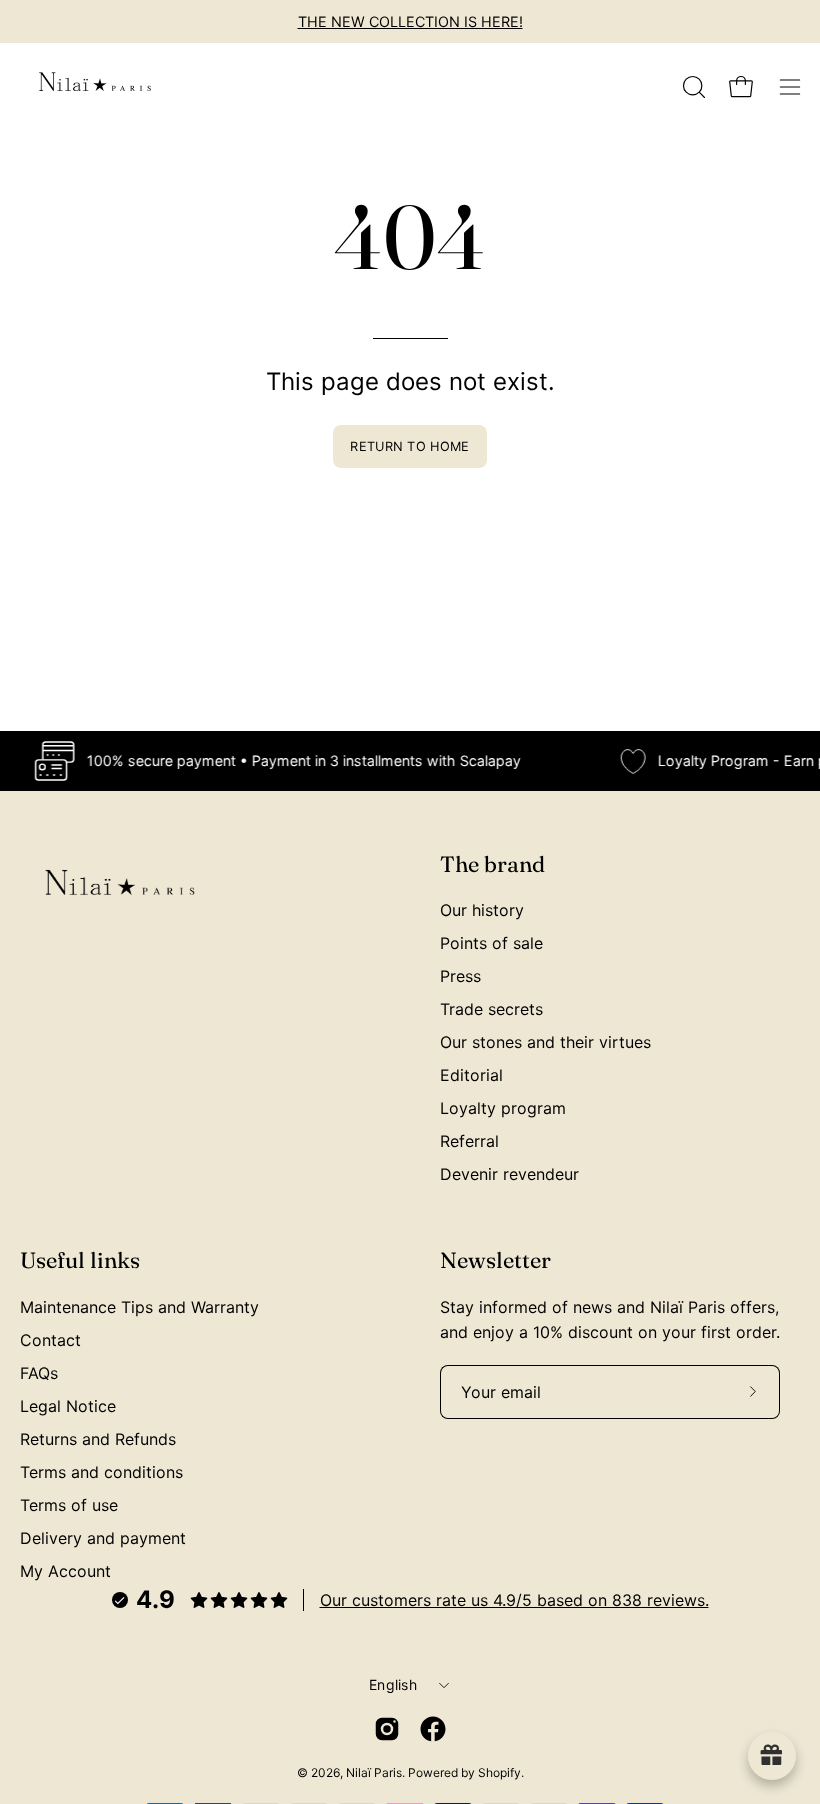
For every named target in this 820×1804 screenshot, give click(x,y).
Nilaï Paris (374, 1772)
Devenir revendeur (509, 1174)
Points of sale (491, 943)
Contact (50, 1340)
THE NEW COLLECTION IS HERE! (410, 21)
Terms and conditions (101, 1472)
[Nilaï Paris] (95, 87)
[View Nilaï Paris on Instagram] (387, 1729)
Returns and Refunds (98, 1439)
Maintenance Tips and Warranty (139, 1307)
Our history (482, 910)
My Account (65, 1571)
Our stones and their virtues (545, 1042)
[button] (692, 87)
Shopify (499, 1772)
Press (460, 976)
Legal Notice (68, 1406)
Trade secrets (491, 1009)
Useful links (80, 1260)
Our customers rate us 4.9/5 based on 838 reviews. (514, 1600)
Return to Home (409, 446)
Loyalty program (503, 1108)
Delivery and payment (103, 1538)
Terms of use (69, 1505)
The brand (492, 864)
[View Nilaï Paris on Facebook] (433, 1729)
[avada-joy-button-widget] (772, 1756)
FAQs (39, 1373)
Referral (469, 1141)
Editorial (471, 1075)
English (393, 1684)
